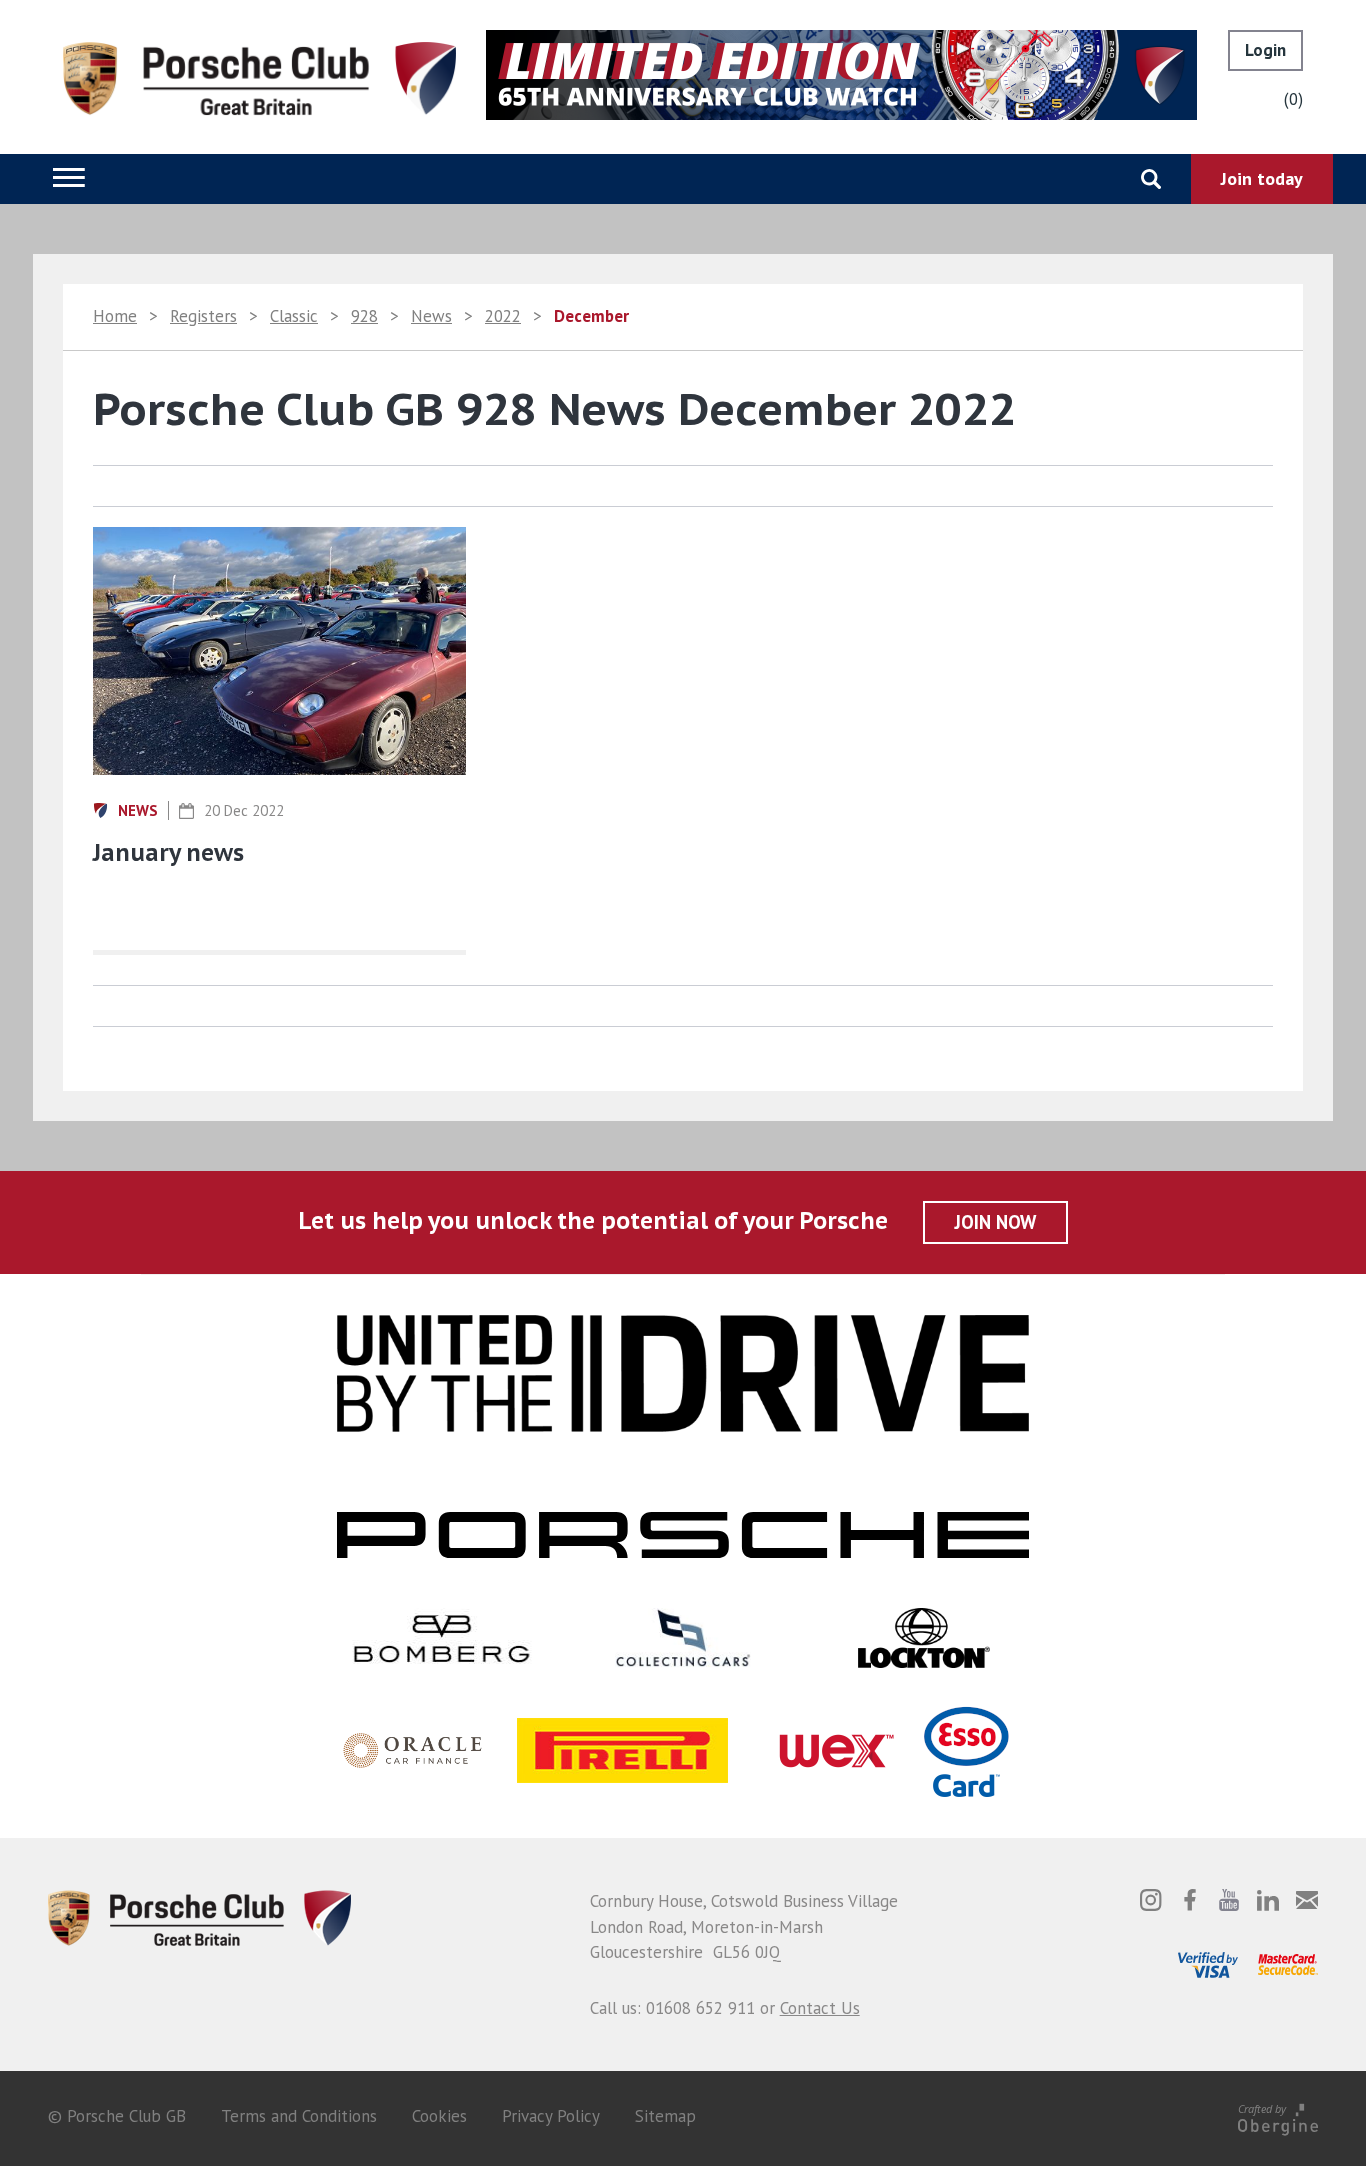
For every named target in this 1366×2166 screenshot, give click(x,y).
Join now (995, 1222)
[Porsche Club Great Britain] (259, 77)
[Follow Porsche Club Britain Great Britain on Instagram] (1151, 1900)
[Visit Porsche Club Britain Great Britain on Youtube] (1229, 1900)
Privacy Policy (551, 2116)
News (431, 316)
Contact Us (820, 2008)
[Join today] (1262, 179)
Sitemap (665, 2116)
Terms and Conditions (299, 2116)
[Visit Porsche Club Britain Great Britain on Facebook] (1190, 1900)
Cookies (439, 2116)
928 (364, 316)
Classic (294, 316)
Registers (203, 316)
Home (115, 316)
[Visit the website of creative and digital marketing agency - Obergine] (1278, 2116)
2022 (503, 316)
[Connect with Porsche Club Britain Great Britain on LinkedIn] (1268, 1900)
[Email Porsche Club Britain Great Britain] (1307, 1900)
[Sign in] (1265, 50)
